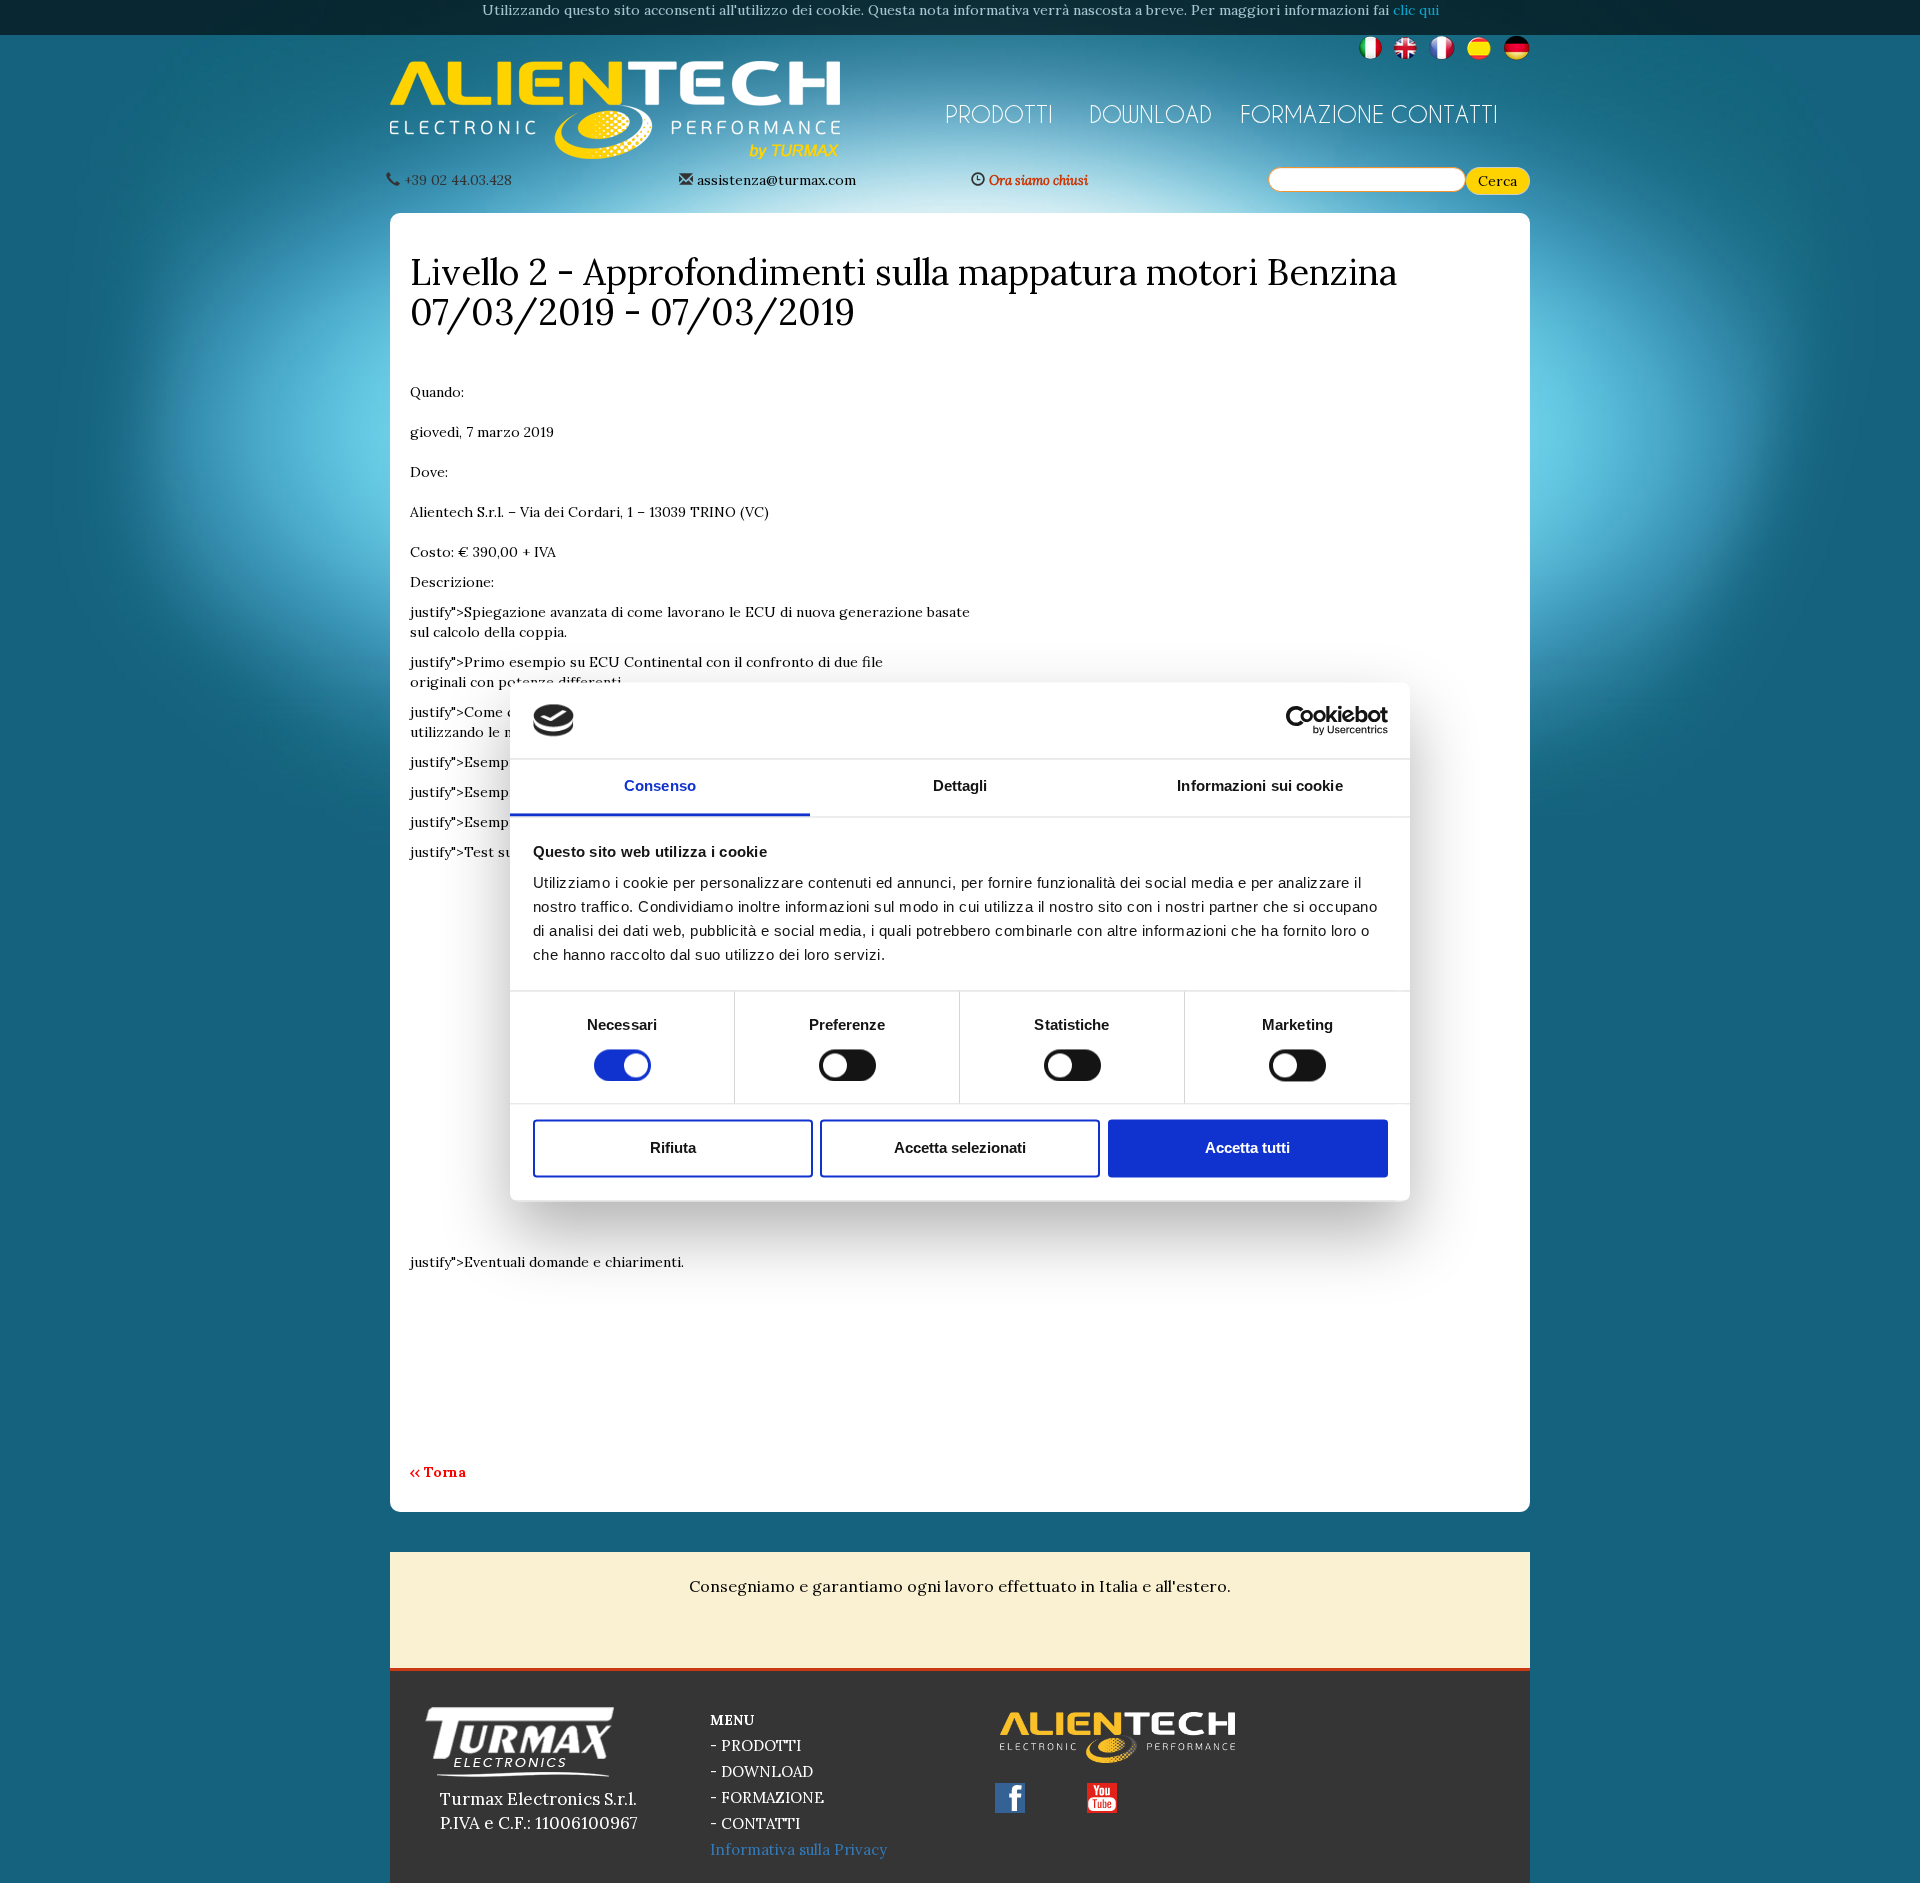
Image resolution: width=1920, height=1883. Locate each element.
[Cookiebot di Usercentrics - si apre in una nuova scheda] (1300, 720)
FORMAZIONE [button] (1308, 114)
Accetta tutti (1247, 1148)
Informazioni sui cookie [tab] (1259, 786)
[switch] (847, 1065)
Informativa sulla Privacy (798, 1849)
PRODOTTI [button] (999, 114)
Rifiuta (673, 1148)
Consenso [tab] (660, 786)
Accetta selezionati (960, 1148)
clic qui (1416, 10)
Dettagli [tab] (960, 786)
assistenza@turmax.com (776, 180)
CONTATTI (1444, 114)
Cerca (1497, 181)
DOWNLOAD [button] (1150, 114)
